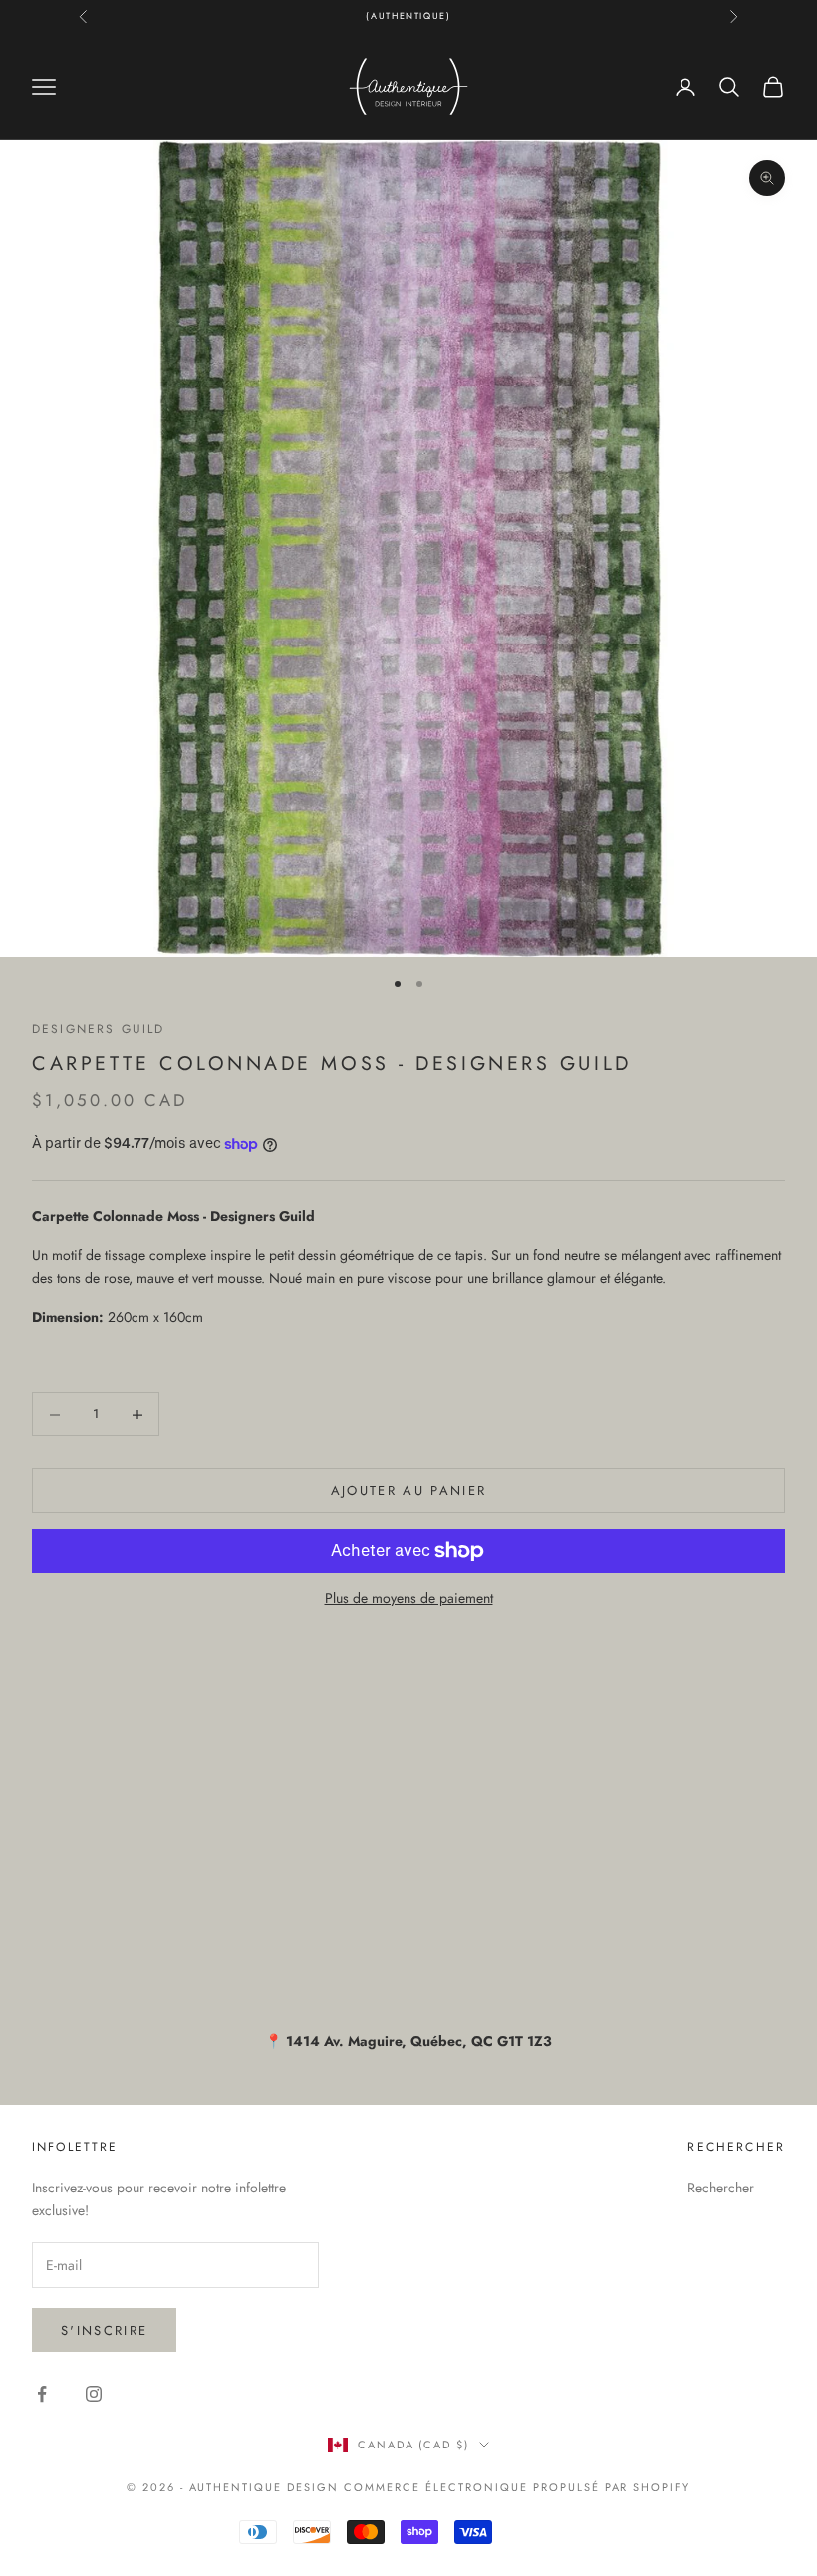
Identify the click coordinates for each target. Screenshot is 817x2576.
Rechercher (721, 2188)
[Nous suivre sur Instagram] (94, 2394)
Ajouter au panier (409, 1491)
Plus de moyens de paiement (409, 1598)
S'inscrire (104, 2330)
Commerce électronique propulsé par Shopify (517, 2487)
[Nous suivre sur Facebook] (42, 2394)
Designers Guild (98, 1029)
